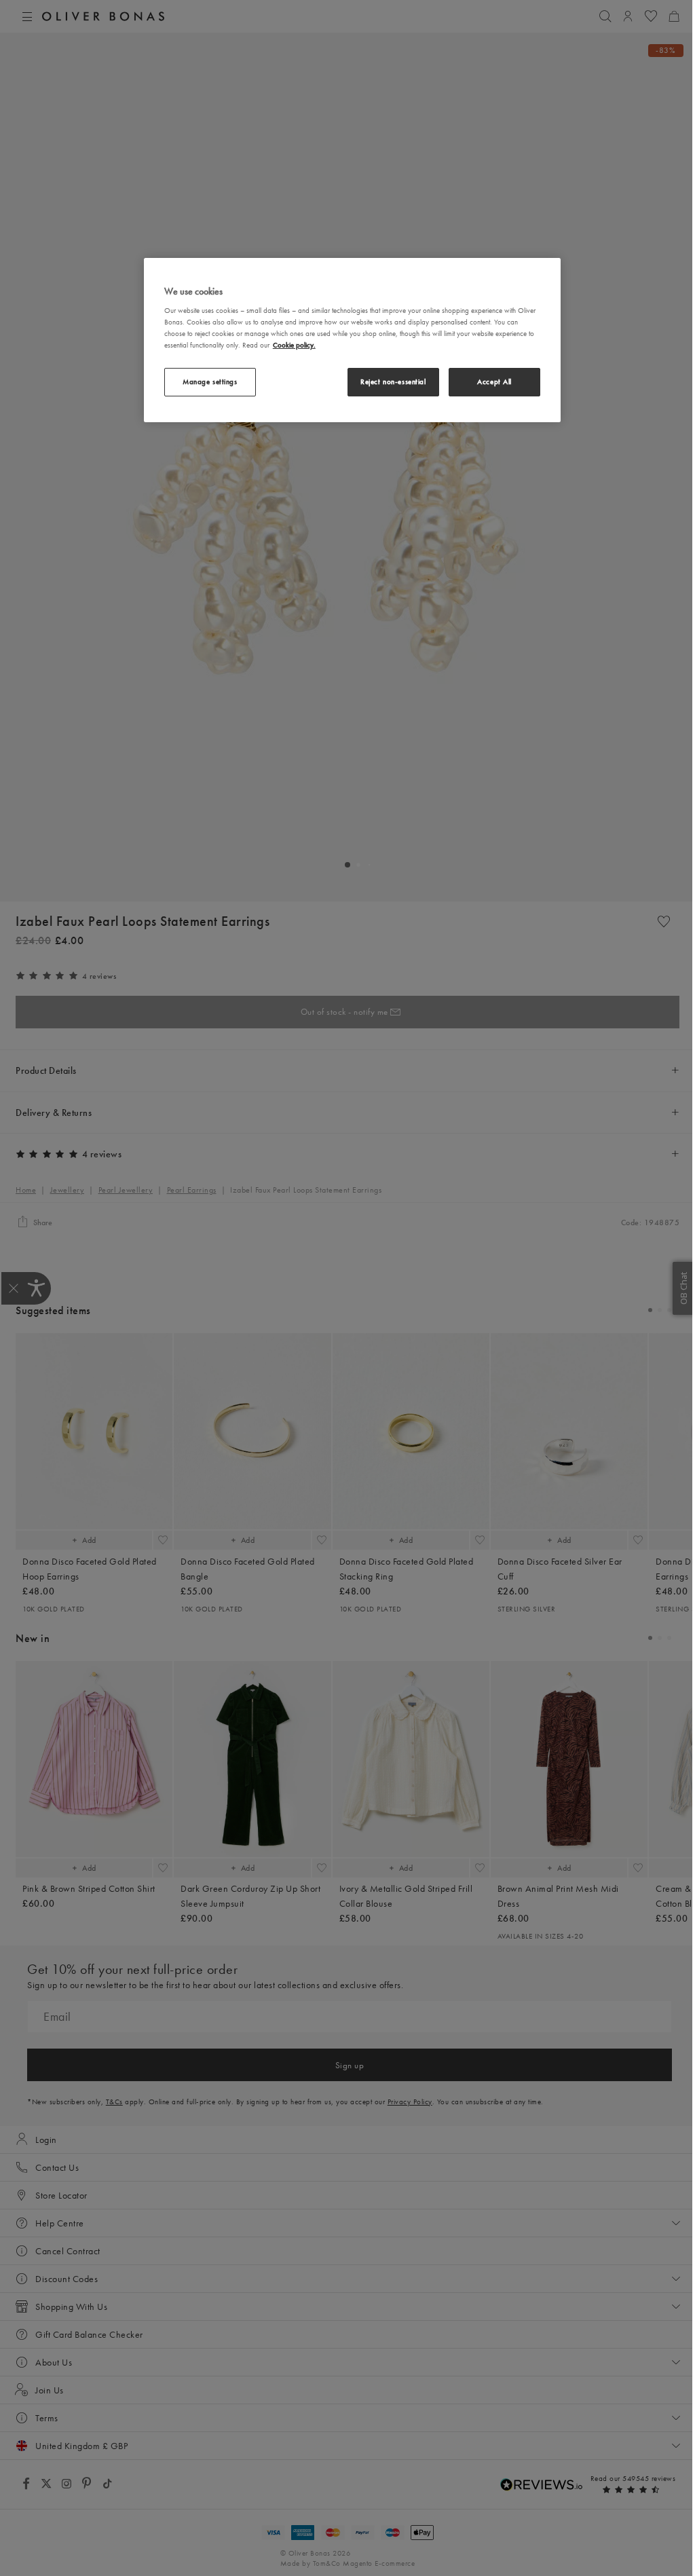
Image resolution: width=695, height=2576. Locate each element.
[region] (352, 340)
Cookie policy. (294, 345)
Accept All (494, 381)
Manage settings (210, 381)
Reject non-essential (393, 381)
